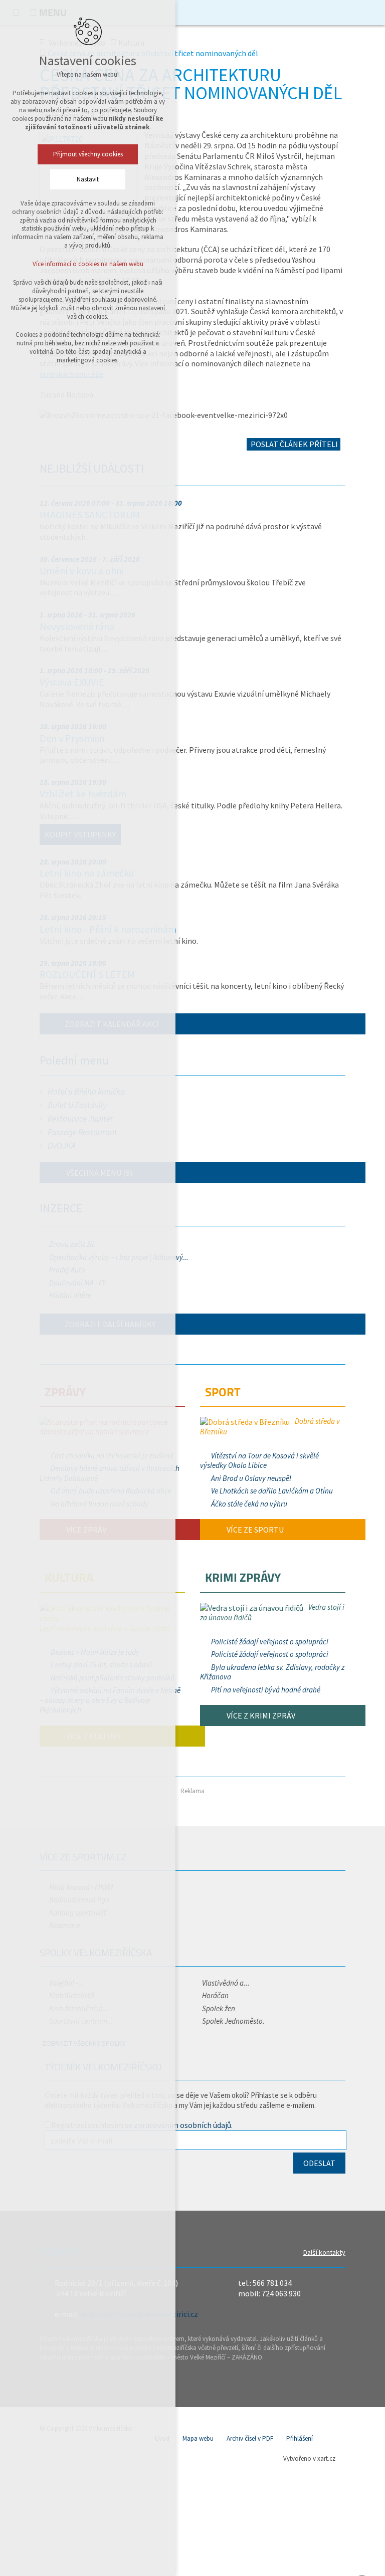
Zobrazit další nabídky (110, 1324)
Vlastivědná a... (226, 1983)
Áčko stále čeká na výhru (249, 1504)
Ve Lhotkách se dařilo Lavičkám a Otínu (272, 1491)
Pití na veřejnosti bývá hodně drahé (266, 1690)
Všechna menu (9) (99, 1173)
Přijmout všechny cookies (88, 154)
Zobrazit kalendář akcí (112, 1024)
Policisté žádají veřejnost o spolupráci (270, 1642)
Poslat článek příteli (294, 444)
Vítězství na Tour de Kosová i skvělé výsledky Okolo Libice (259, 1461)
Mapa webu (198, 2438)
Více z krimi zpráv (260, 1715)
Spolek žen (219, 2008)
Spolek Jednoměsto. (233, 2021)
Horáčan (215, 1995)
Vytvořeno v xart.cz (309, 2458)
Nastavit (88, 179)
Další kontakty (324, 2252)
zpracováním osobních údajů (182, 2125)
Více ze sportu (254, 1530)
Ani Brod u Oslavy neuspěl (251, 1478)
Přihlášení (300, 2438)
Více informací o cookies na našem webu (88, 264)
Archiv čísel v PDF (250, 2438)
